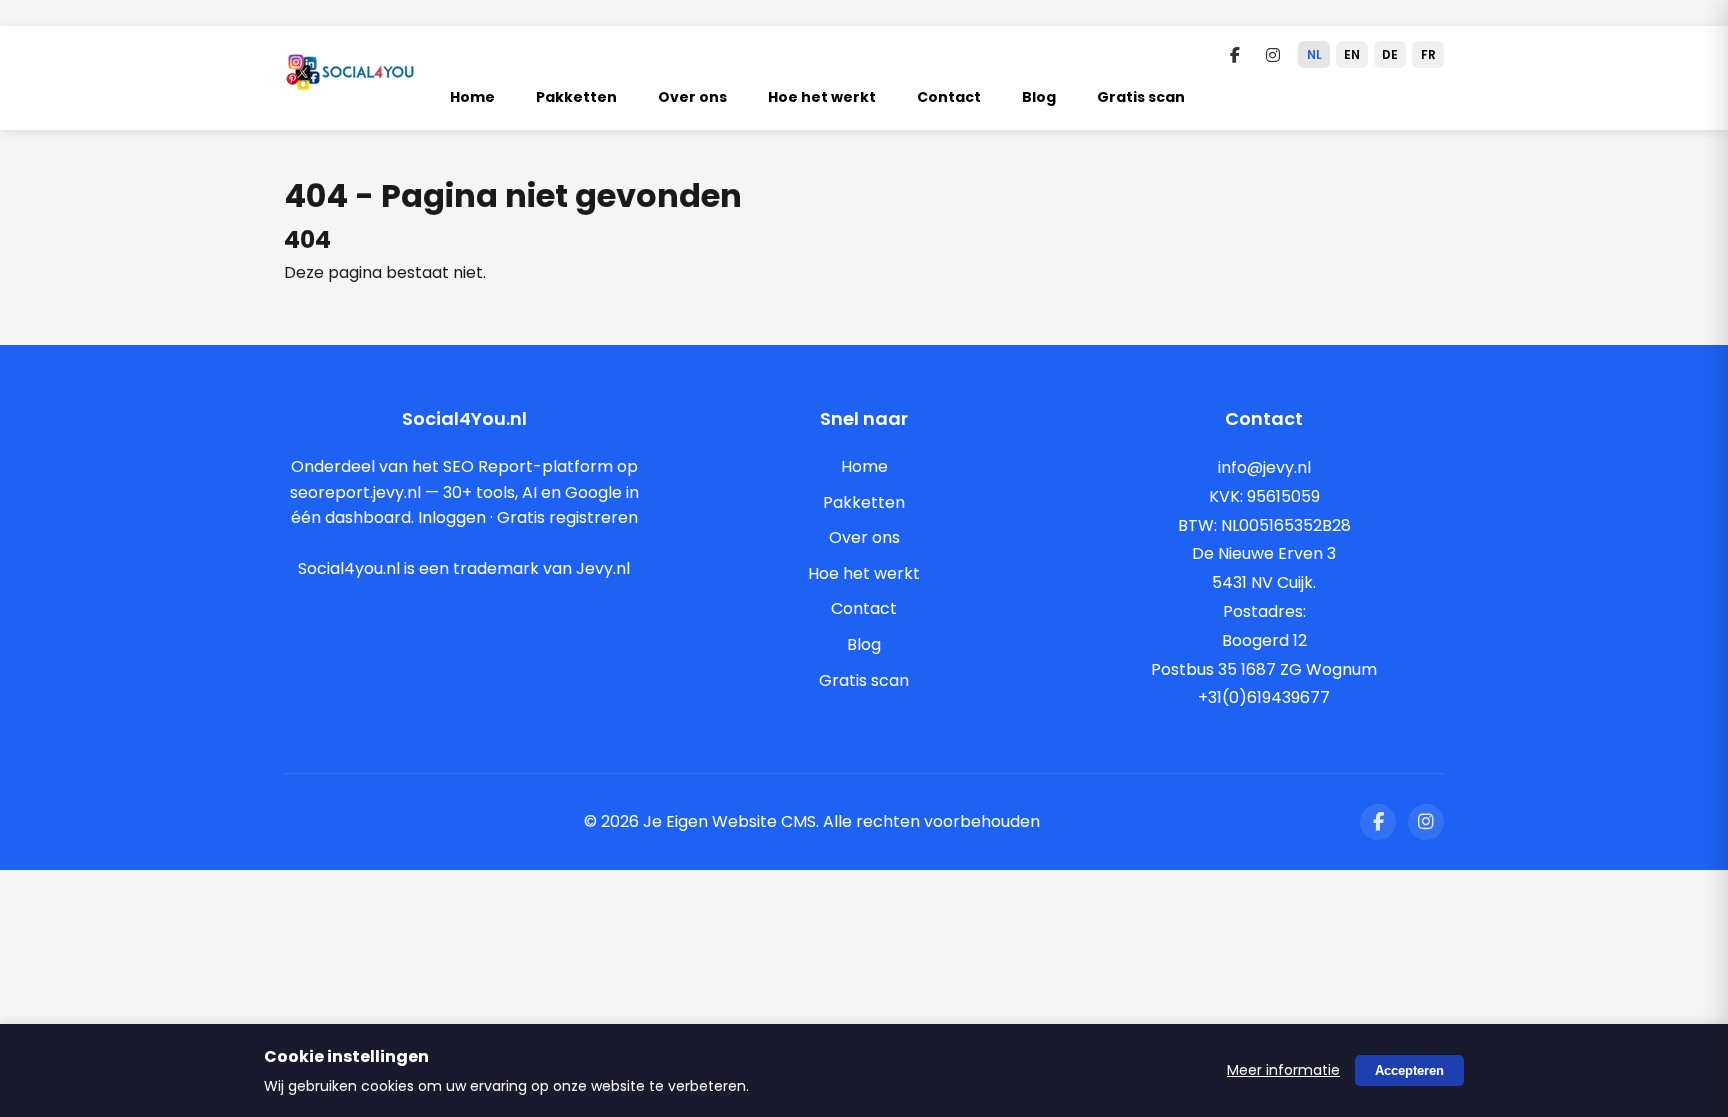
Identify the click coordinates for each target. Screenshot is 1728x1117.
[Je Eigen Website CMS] (350, 83)
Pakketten (576, 97)
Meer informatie (1283, 1070)
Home (472, 97)
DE (1390, 54)
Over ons (692, 97)
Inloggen (452, 517)
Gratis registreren (567, 517)
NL (1314, 54)
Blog (1039, 97)
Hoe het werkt (822, 97)
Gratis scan (1141, 97)
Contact (949, 97)
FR (1428, 54)
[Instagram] (1273, 55)
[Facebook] (1235, 55)
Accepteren (1409, 1070)
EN (1352, 54)
